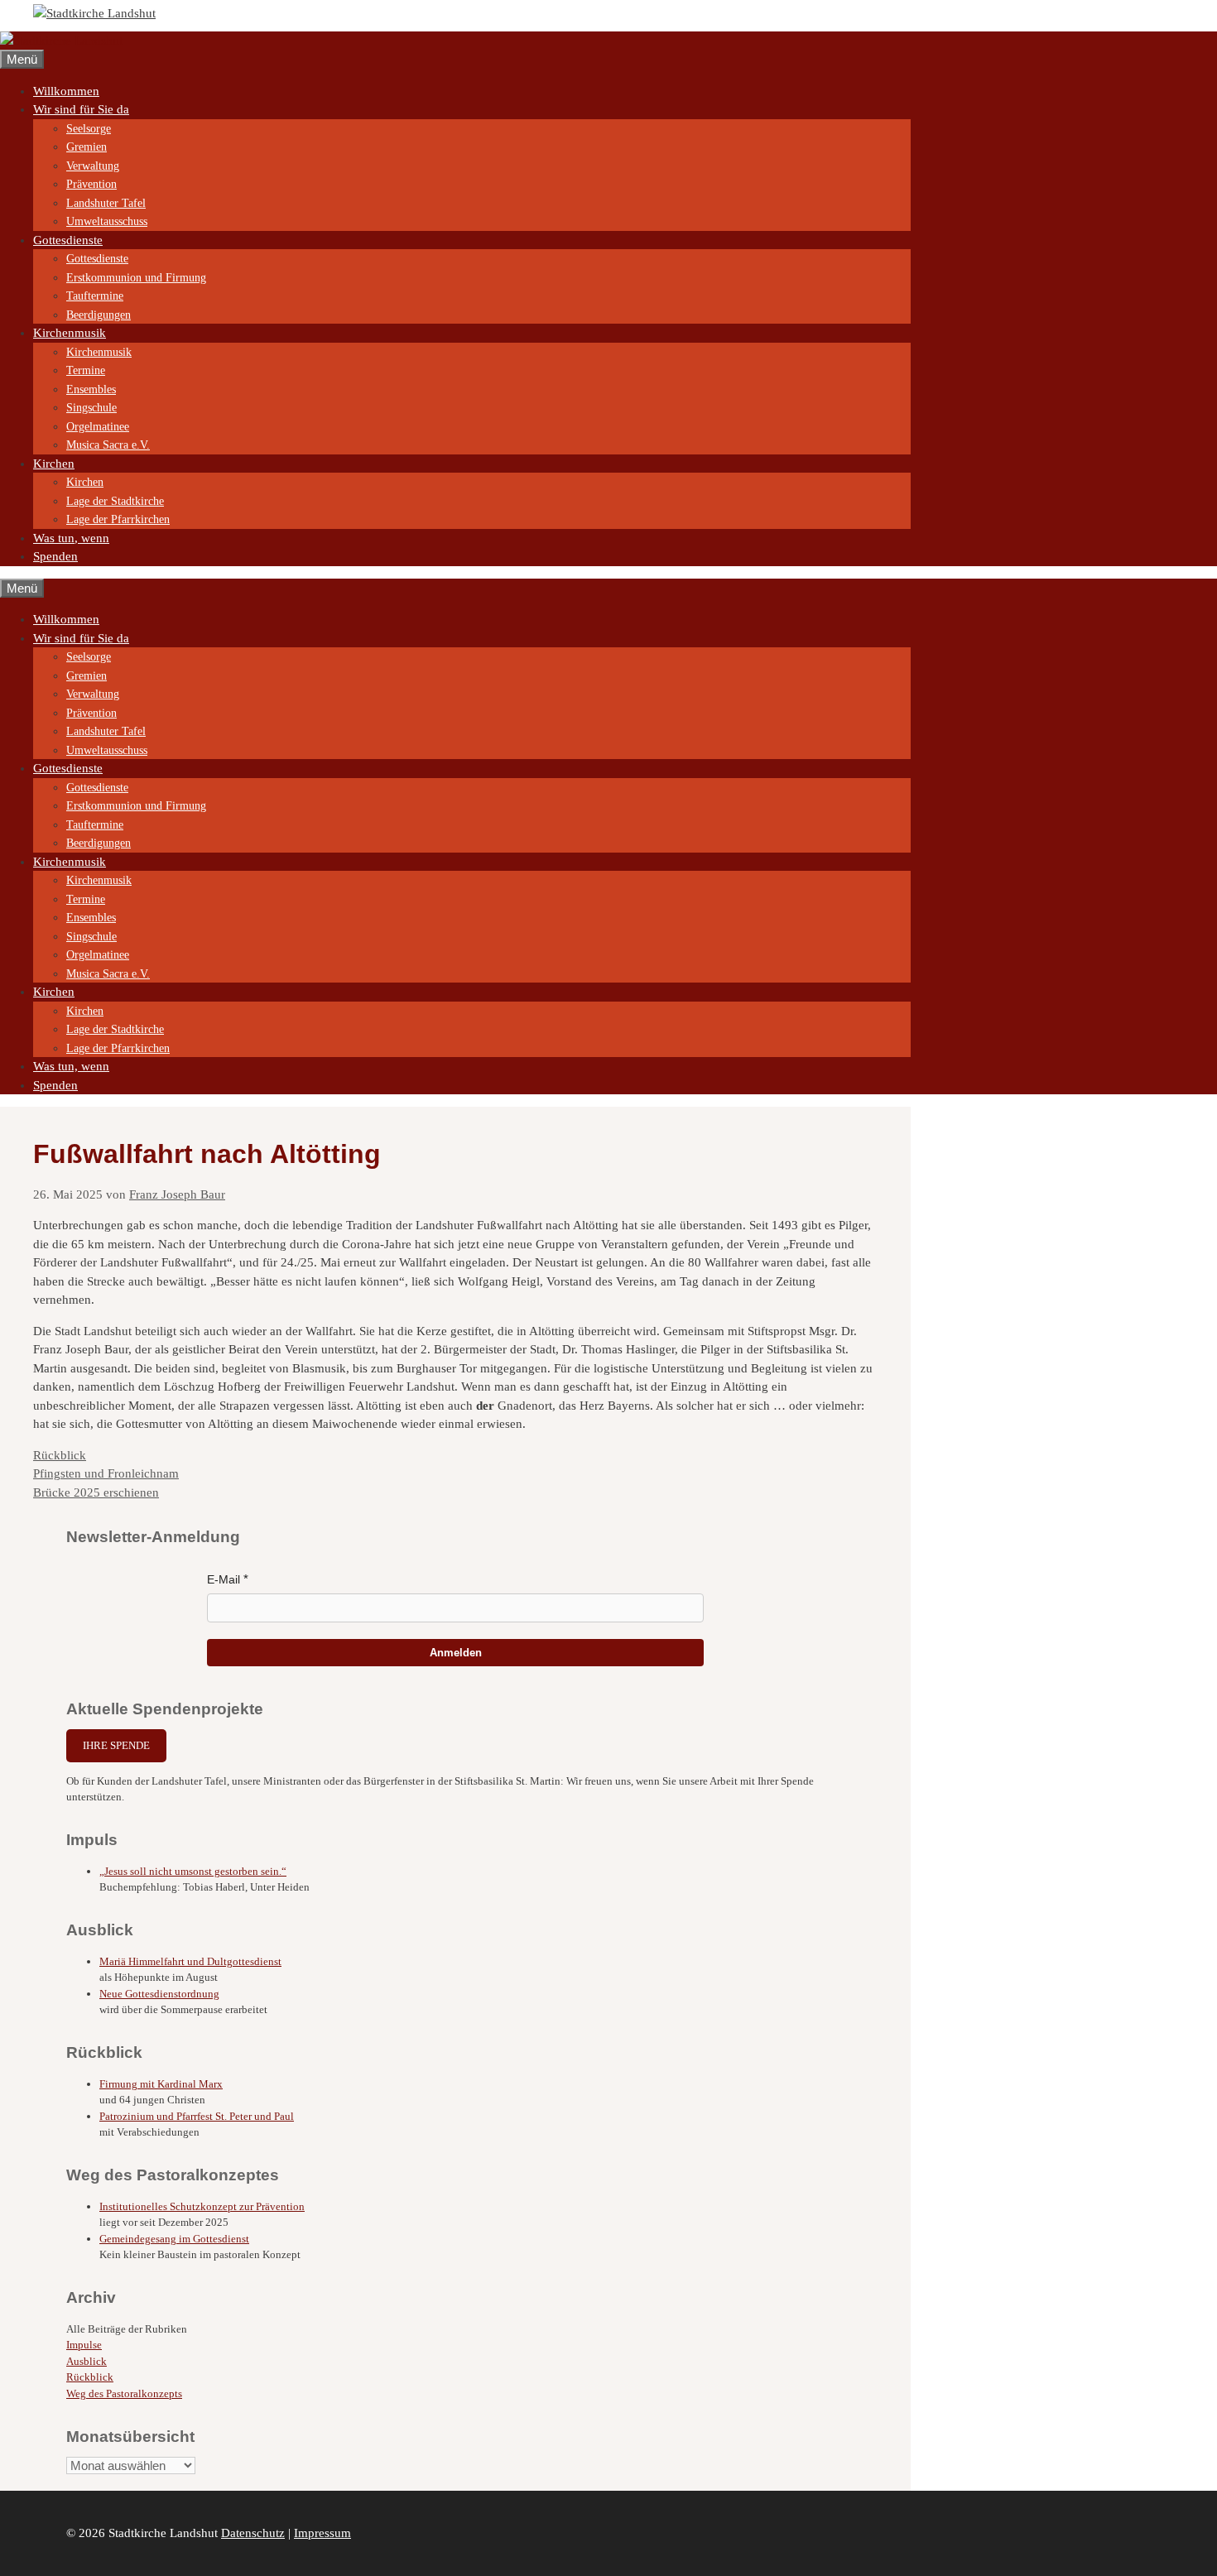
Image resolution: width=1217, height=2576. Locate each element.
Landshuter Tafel (106, 203)
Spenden (55, 556)
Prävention (91, 184)
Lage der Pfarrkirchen (118, 519)
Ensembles (91, 389)
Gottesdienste (68, 240)
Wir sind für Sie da (81, 109)
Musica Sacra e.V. (108, 445)
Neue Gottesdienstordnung (159, 1994)
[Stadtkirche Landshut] (61, 41)
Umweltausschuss (107, 221)
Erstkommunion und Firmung (136, 278)
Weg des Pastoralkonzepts (124, 2393)
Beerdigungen (99, 315)
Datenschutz (253, 2533)
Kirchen (54, 464)
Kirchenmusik (70, 333)
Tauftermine (95, 296)
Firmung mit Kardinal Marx (161, 2084)
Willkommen (66, 91)
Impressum (322, 2533)
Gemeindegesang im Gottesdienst (174, 2239)
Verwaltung (93, 166)
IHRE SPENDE (116, 1745)
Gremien (87, 147)
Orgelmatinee (98, 427)
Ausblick (87, 2361)
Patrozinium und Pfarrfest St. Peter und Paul (197, 2116)
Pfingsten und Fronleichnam (106, 1473)
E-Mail (224, 1579)
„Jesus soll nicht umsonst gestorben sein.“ (193, 1871)
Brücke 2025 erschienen (96, 1492)
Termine (86, 370)
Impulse (84, 2345)
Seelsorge (89, 129)
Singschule (91, 408)
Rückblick (60, 1455)
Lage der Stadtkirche (115, 501)
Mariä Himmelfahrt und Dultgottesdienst (190, 1961)
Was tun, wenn (71, 538)
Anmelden (456, 1653)
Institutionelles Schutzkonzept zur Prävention (202, 2206)
